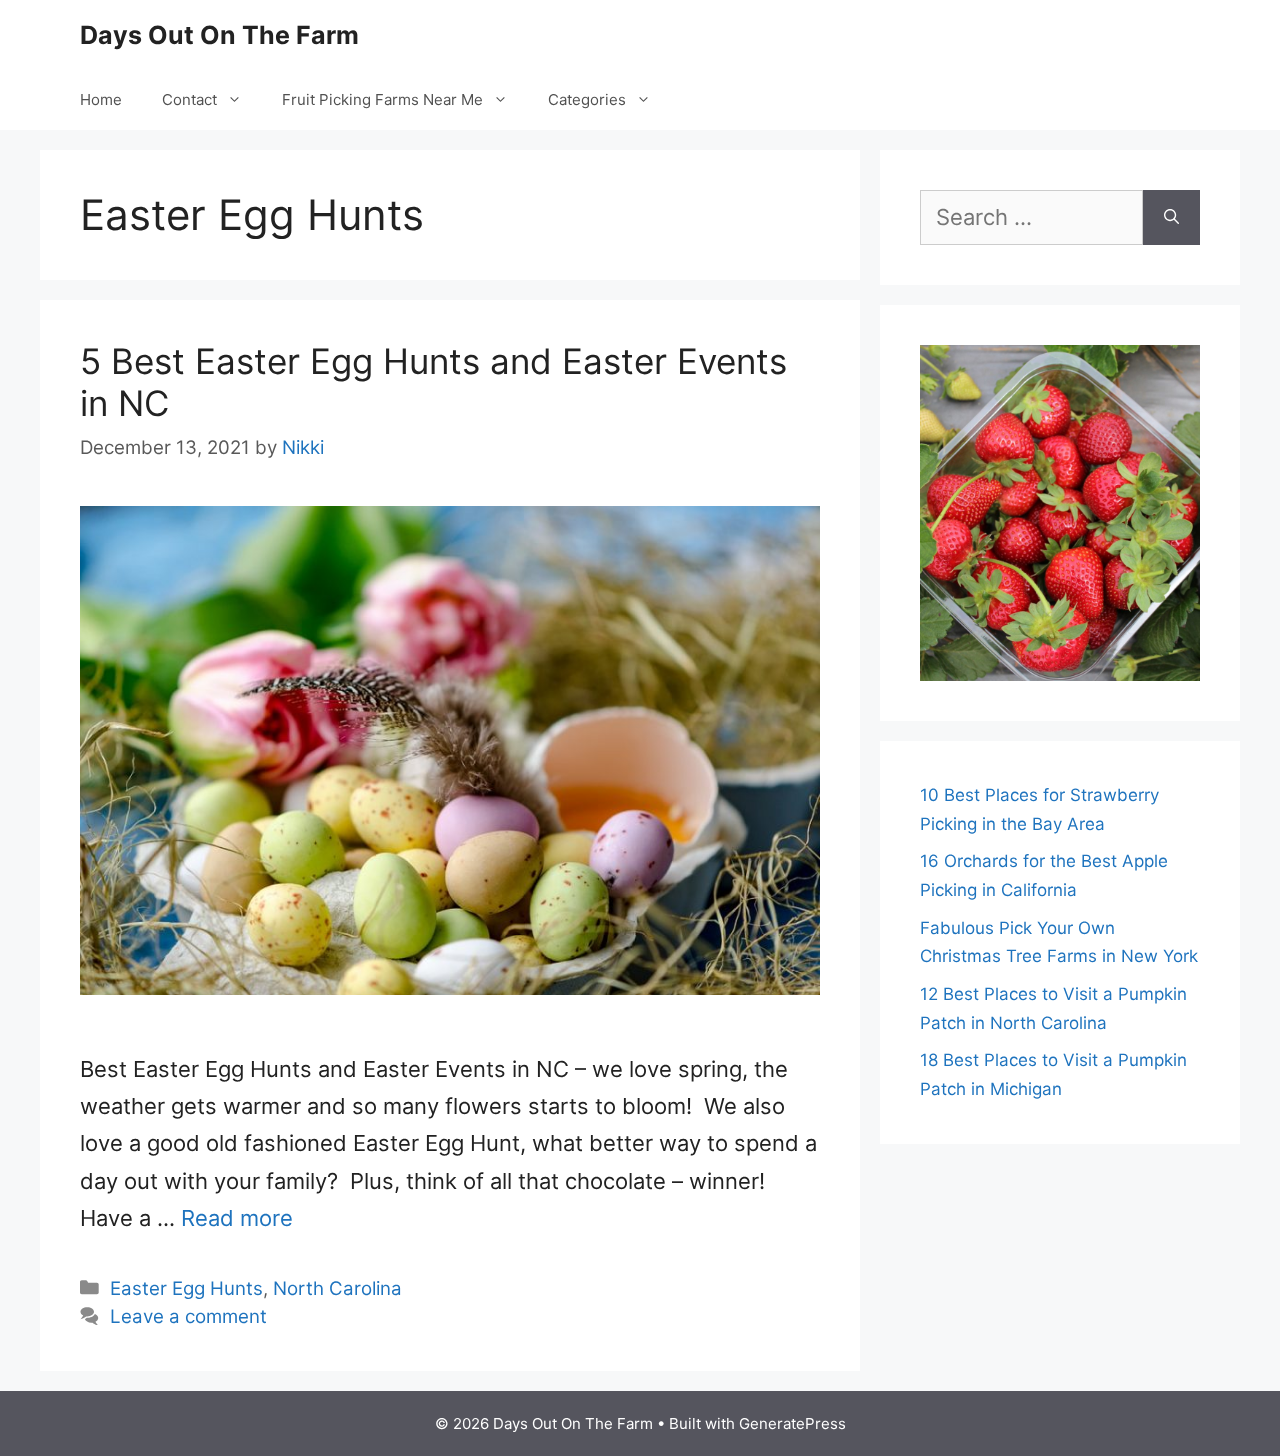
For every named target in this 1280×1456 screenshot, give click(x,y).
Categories (587, 99)
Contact (189, 99)
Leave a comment (188, 1316)
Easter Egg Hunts (186, 1288)
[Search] (1171, 217)
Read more (237, 1218)
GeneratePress (792, 1423)
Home (101, 99)
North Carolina (337, 1288)
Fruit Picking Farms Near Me (382, 99)
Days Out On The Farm (219, 35)
